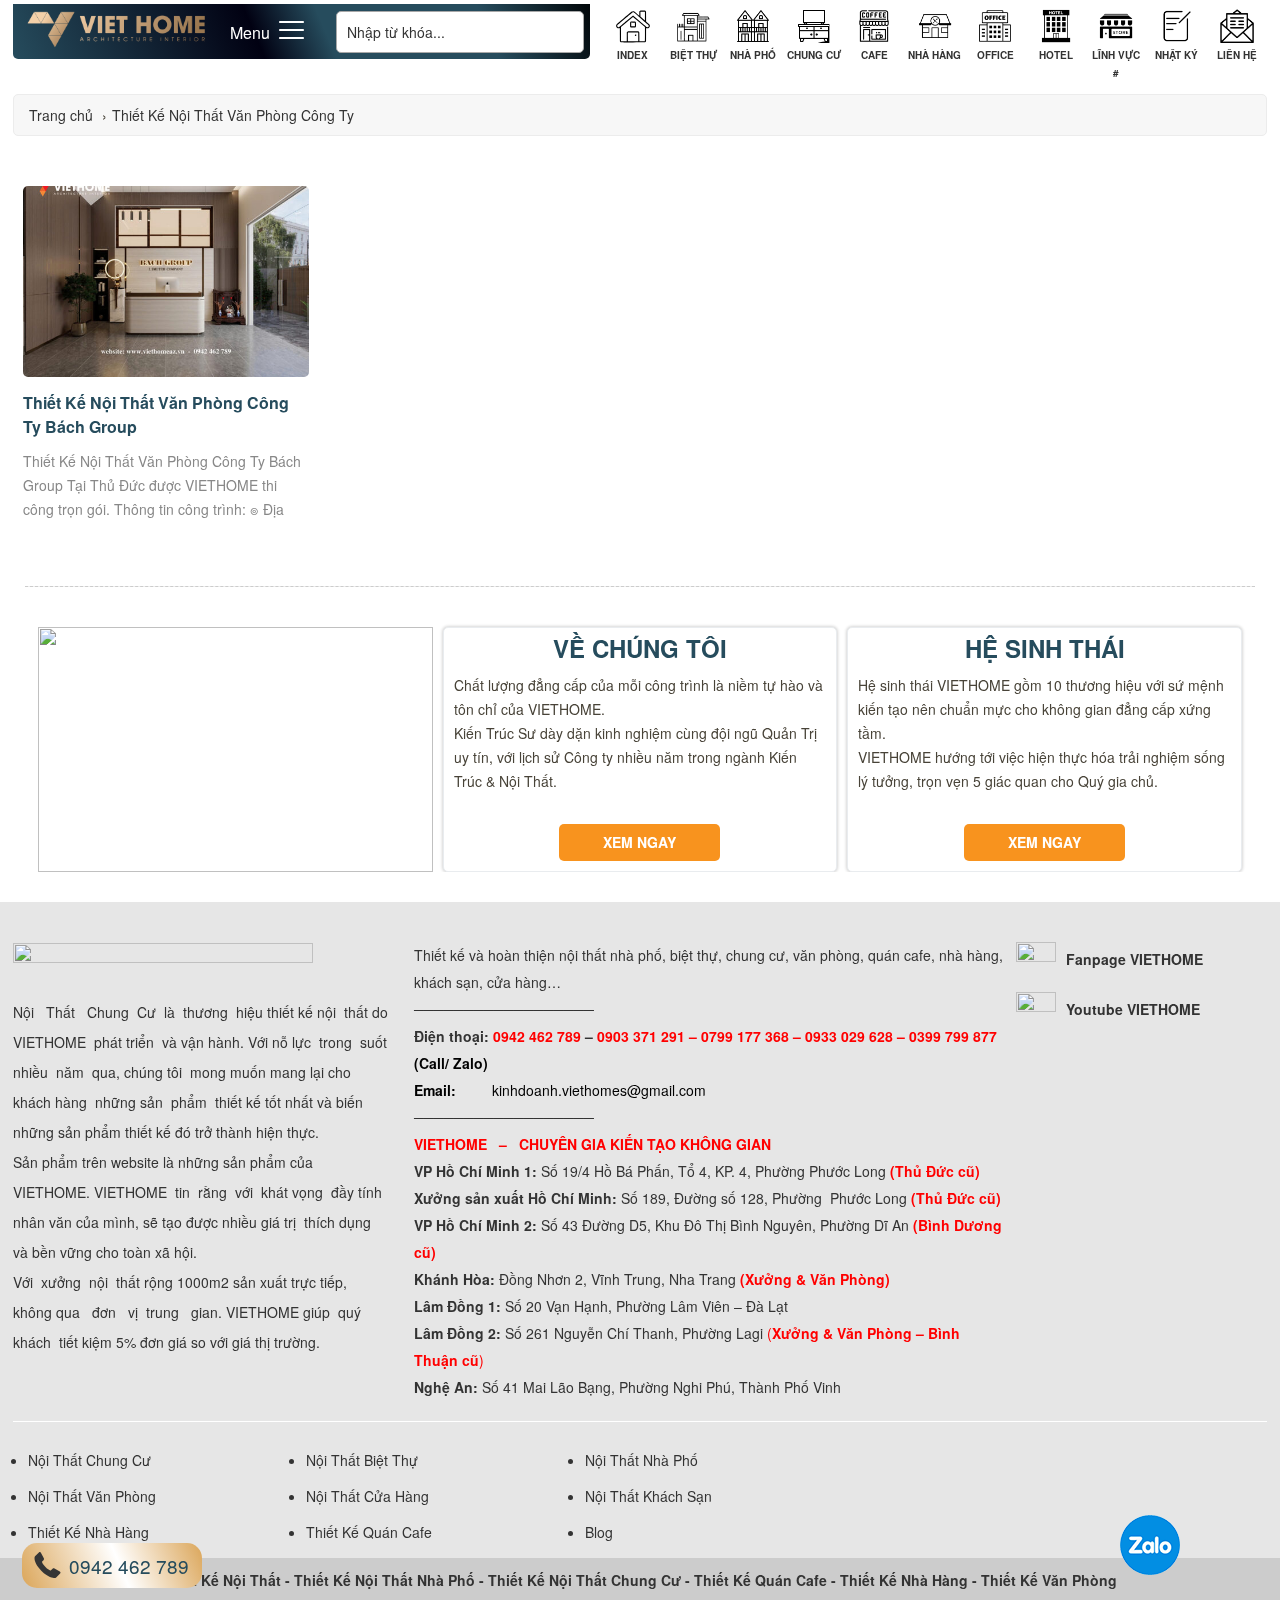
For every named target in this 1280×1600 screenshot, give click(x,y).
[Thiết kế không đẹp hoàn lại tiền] (117, 42)
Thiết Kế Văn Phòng (1049, 1580)
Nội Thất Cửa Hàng (367, 1496)
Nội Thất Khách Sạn (648, 1496)
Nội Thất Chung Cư (89, 1460)
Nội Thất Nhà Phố (641, 1460)
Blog (599, 1532)
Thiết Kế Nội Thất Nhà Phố (384, 1580)
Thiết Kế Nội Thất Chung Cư (584, 1580)
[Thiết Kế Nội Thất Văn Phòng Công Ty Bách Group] (166, 371)
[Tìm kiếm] (563, 31)
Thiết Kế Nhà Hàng (88, 1532)
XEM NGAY (639, 842)
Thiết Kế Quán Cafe (369, 1532)
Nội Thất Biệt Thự (362, 1460)
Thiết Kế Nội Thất (221, 1580)
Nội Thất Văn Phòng (92, 1496)
